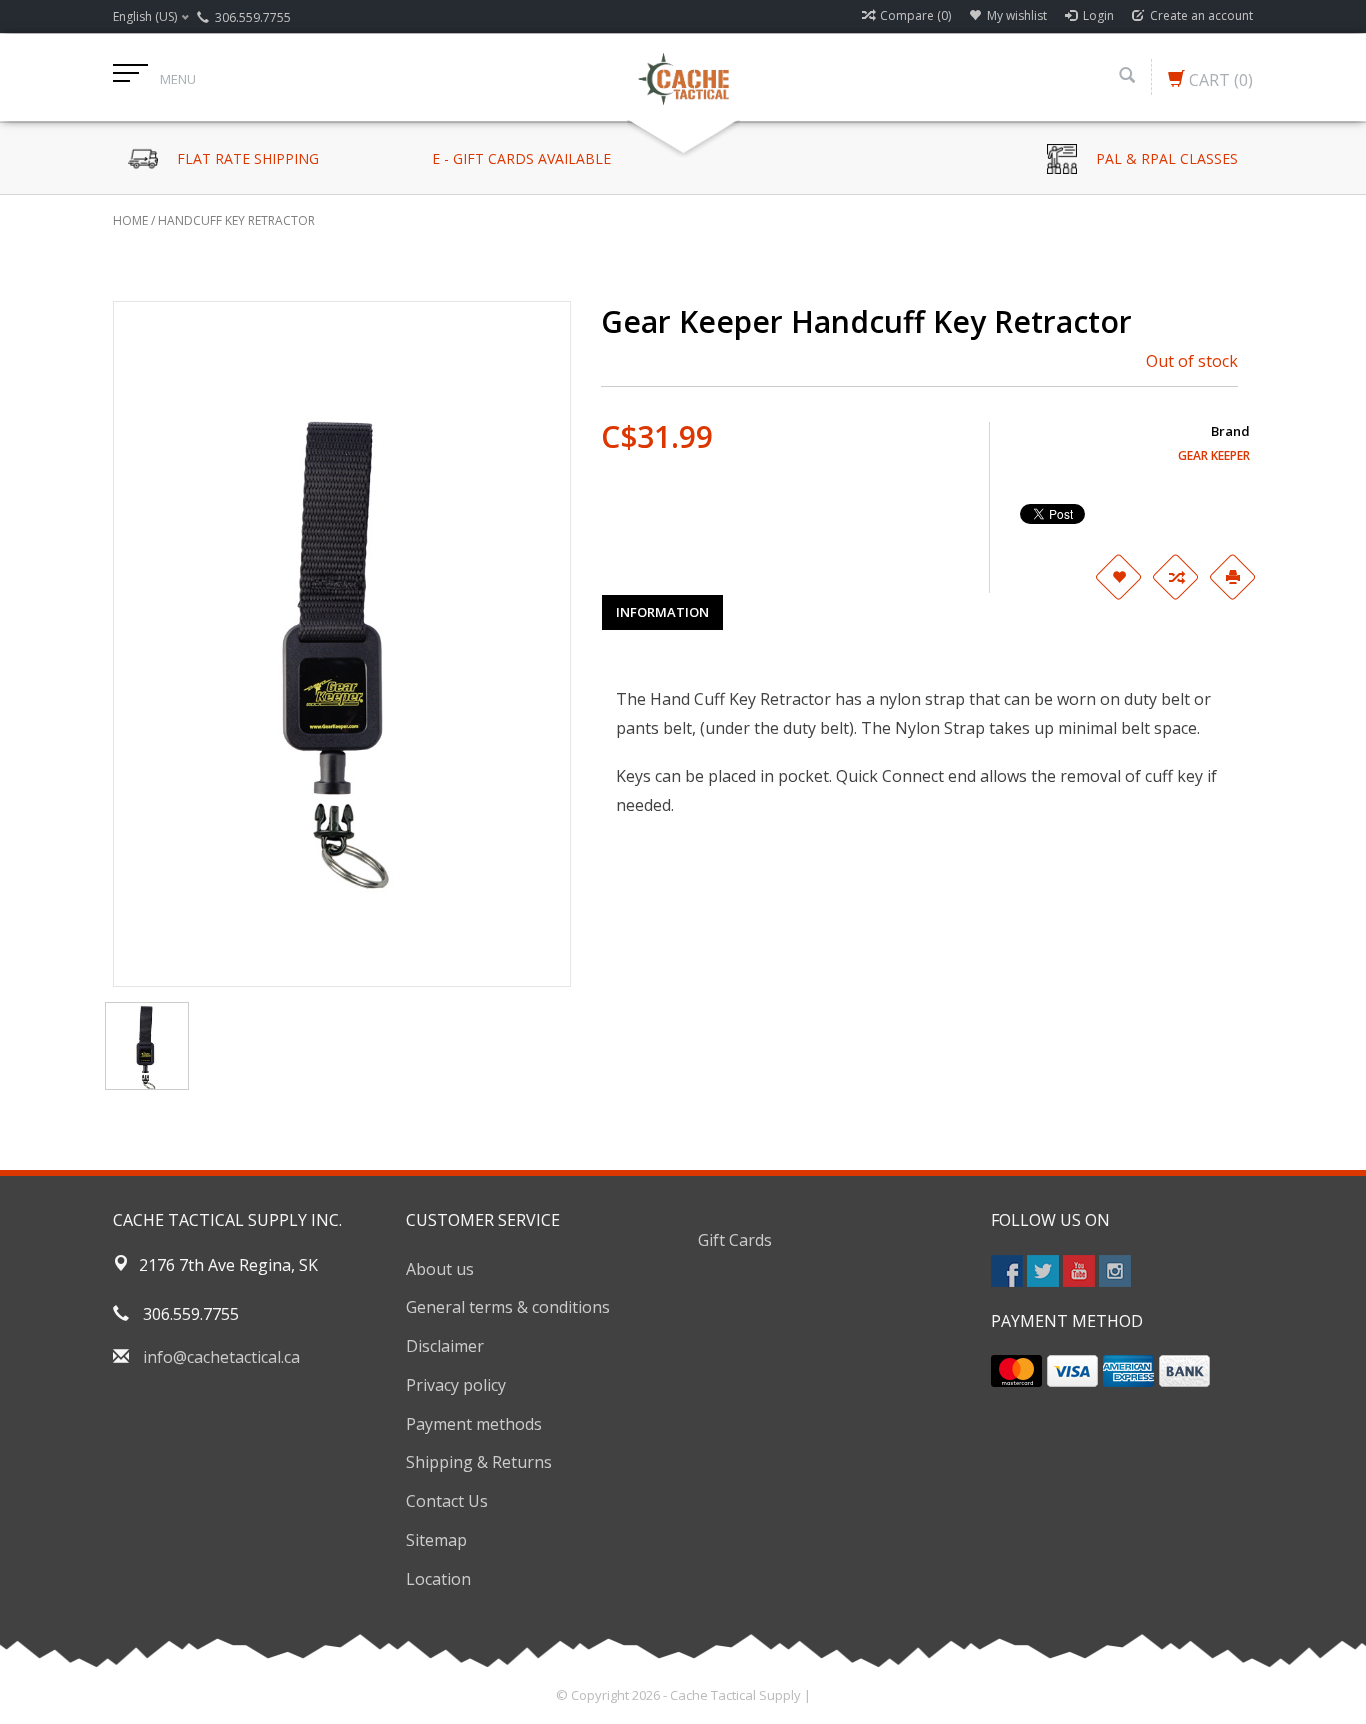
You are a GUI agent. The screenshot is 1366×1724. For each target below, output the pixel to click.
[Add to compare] (1176, 577)
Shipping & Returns (479, 1462)
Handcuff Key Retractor (236, 220)
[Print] (1233, 577)
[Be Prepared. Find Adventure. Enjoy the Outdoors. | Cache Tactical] (683, 77)
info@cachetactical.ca (221, 1357)
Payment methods (474, 1424)
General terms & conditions (508, 1307)
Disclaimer (445, 1346)
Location (438, 1579)
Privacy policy (456, 1385)
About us (440, 1269)
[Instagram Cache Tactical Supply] (1115, 1271)
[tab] (662, 612)
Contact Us (447, 1501)
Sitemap (436, 1540)
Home (130, 220)
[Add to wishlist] (1119, 577)
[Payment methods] (1016, 1371)
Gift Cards (735, 1240)
